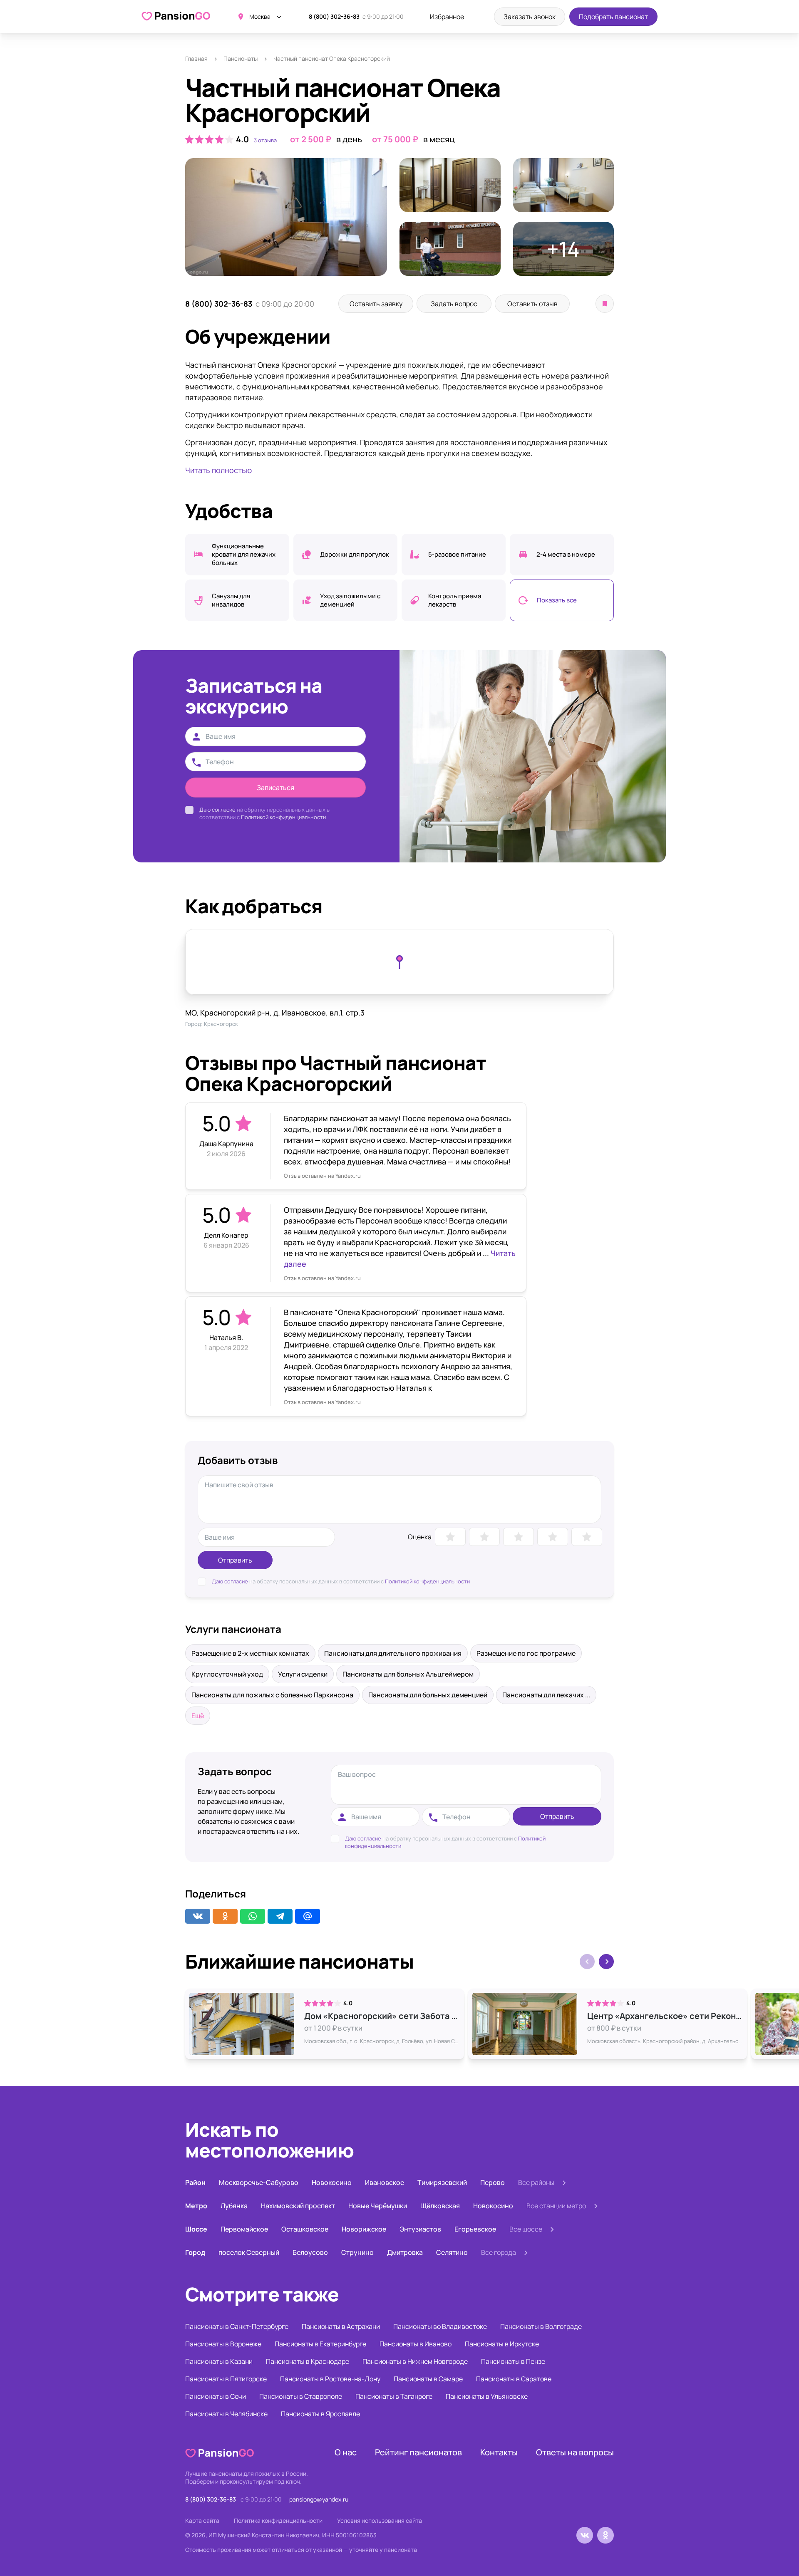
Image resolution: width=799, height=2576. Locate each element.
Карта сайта (202, 2520)
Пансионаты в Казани (219, 2361)
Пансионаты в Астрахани (341, 2326)
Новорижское (364, 2229)
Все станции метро (556, 2206)
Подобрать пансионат (613, 17)
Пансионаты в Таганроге (394, 2396)
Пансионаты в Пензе (513, 2361)
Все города (499, 2252)
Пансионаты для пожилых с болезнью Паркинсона (272, 1695)
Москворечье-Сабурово (259, 2182)
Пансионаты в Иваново (416, 2344)
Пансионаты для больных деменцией (428, 1695)
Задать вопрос (454, 304)
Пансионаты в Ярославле (320, 2414)
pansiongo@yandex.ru (319, 2499)
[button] (606, 1962)
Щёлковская (440, 2206)
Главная (196, 58)
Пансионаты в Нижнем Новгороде (415, 2361)
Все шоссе (526, 2229)
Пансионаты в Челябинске (226, 2414)
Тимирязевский (442, 2182)
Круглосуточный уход (227, 1674)
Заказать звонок (530, 17)
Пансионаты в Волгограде (541, 2326)
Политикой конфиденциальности (283, 817)
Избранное (447, 17)
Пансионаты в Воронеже (223, 2344)
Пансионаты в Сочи (216, 2396)
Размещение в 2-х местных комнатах (250, 1653)
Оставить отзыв (532, 304)
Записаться (275, 788)
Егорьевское (475, 2229)
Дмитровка (405, 2252)
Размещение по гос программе (526, 1653)
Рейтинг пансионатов (418, 2452)
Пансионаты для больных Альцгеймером (408, 1674)
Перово (493, 2182)
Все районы (536, 2182)
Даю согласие (217, 810)
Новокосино (332, 2182)
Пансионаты (241, 58)
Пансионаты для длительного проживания (393, 1653)
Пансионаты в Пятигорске (226, 2379)
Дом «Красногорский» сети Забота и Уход (382, 2016)
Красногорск (221, 1024)
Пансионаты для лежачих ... (546, 1695)
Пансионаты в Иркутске (502, 2344)
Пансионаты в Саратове (514, 2379)
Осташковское (305, 2229)
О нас (346, 2452)
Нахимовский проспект (298, 2206)
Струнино (357, 2252)
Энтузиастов (420, 2229)
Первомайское (244, 2229)
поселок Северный (249, 2252)
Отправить (235, 1560)
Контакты (499, 2452)
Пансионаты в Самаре (428, 2379)
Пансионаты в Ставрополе (301, 2396)
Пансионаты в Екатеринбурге (320, 2344)
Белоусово (310, 2252)
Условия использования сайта (380, 2520)
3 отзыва (265, 140)
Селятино (452, 2252)
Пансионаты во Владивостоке (440, 2326)
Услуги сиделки (303, 1674)
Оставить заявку (376, 304)
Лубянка (234, 2206)
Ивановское (385, 2182)
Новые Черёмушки (378, 2206)
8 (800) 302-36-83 (334, 16)
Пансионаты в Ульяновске (487, 2396)
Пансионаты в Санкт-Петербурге (237, 2326)
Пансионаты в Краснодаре (308, 2361)
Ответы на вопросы (575, 2452)
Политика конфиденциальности (278, 2520)
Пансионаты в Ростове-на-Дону (330, 2379)
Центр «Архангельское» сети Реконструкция (665, 2016)
